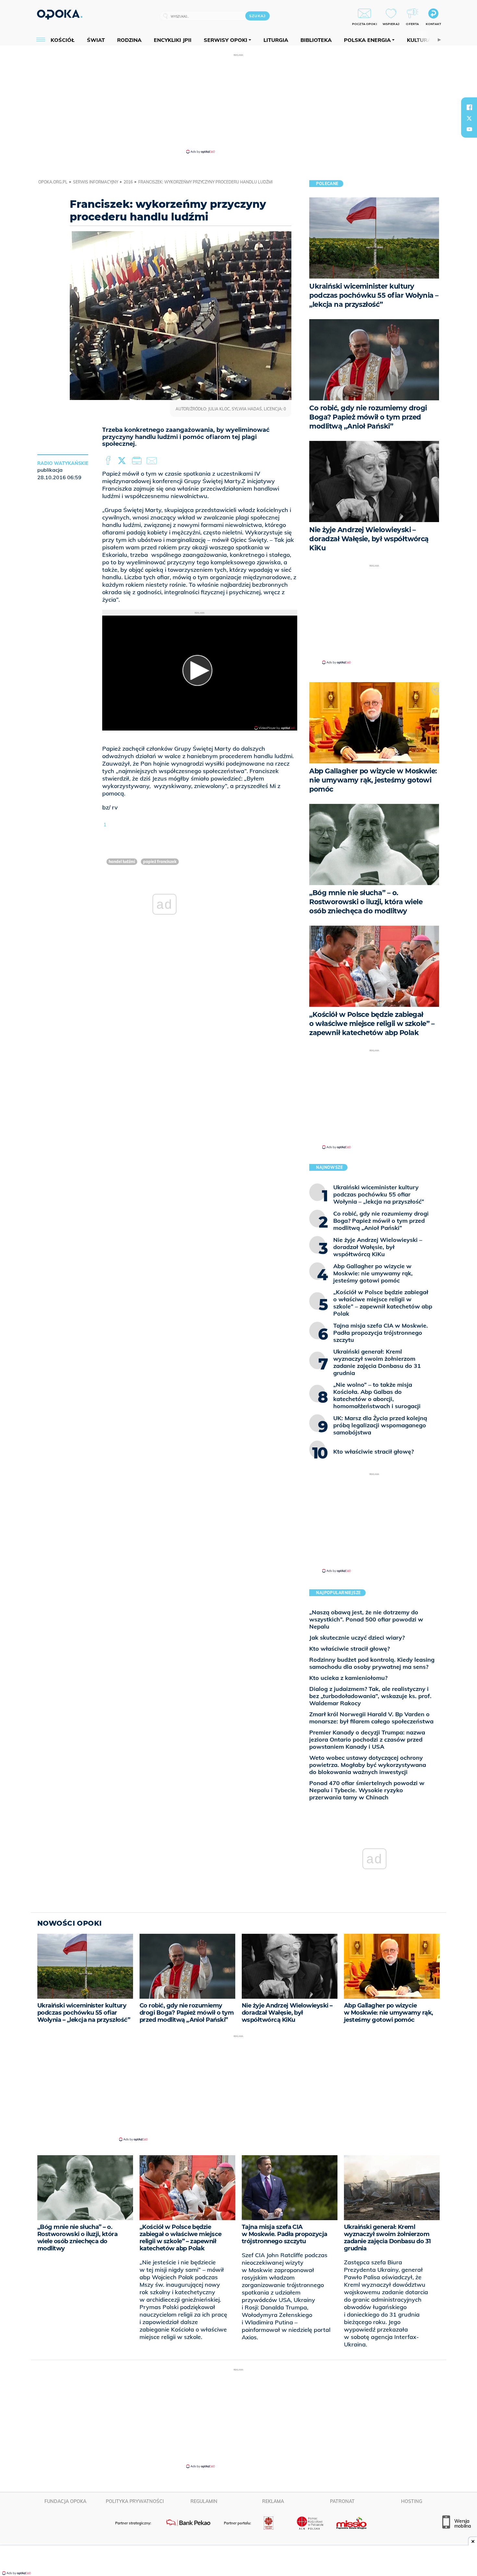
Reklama (273, 2501)
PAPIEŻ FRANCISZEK (160, 862)
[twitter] (469, 118)
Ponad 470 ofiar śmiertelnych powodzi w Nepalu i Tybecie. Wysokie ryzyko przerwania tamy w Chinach (367, 1790)
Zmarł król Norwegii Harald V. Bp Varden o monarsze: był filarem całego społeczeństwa (371, 1718)
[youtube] (469, 129)
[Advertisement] (238, 103)
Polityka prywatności (135, 2501)
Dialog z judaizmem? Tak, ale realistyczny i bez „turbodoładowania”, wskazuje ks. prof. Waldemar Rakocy (370, 1696)
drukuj (138, 461)
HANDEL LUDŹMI (122, 862)
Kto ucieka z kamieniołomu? (348, 1678)
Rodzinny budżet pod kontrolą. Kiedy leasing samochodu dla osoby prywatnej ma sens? (372, 1663)
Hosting (412, 2501)
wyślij (153, 461)
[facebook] (469, 107)
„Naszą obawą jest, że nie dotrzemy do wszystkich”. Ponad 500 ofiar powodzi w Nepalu (366, 1619)
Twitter (123, 461)
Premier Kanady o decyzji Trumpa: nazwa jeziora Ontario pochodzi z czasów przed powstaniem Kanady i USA (367, 1739)
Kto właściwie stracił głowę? (349, 1649)
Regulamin (204, 2501)
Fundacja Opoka (65, 2501)
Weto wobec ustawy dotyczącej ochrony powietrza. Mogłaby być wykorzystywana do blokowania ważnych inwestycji (368, 1765)
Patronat (342, 2501)
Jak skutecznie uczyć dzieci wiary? (357, 1638)
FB (109, 461)
